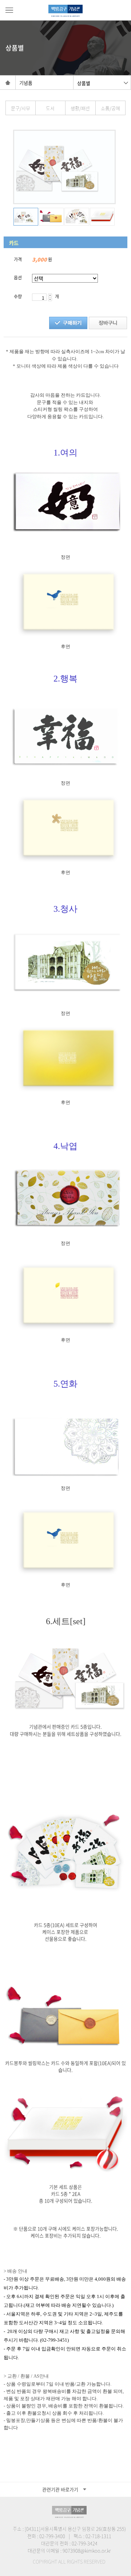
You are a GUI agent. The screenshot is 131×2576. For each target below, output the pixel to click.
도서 (50, 108)
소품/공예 (110, 108)
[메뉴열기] (9, 10)
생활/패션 (80, 108)
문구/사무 (21, 108)
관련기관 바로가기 (60, 2489)
